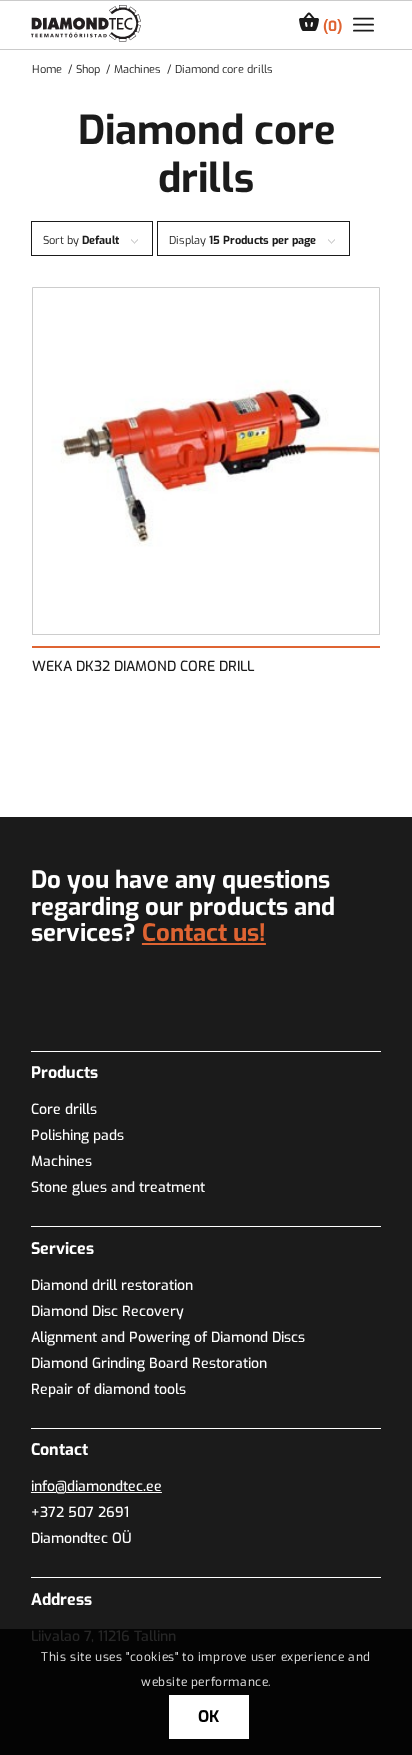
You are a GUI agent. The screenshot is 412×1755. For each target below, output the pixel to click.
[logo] (86, 23)
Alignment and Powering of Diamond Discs (168, 1337)
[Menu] (363, 25)
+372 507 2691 (80, 1512)
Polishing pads (77, 1135)
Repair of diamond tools (108, 1389)
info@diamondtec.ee (96, 1486)
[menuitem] (363, 25)
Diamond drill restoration (112, 1285)
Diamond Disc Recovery (107, 1311)
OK (209, 1716)
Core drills (64, 1109)
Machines (61, 1161)
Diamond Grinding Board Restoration (149, 1363)
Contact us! (204, 933)
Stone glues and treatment (118, 1187)
